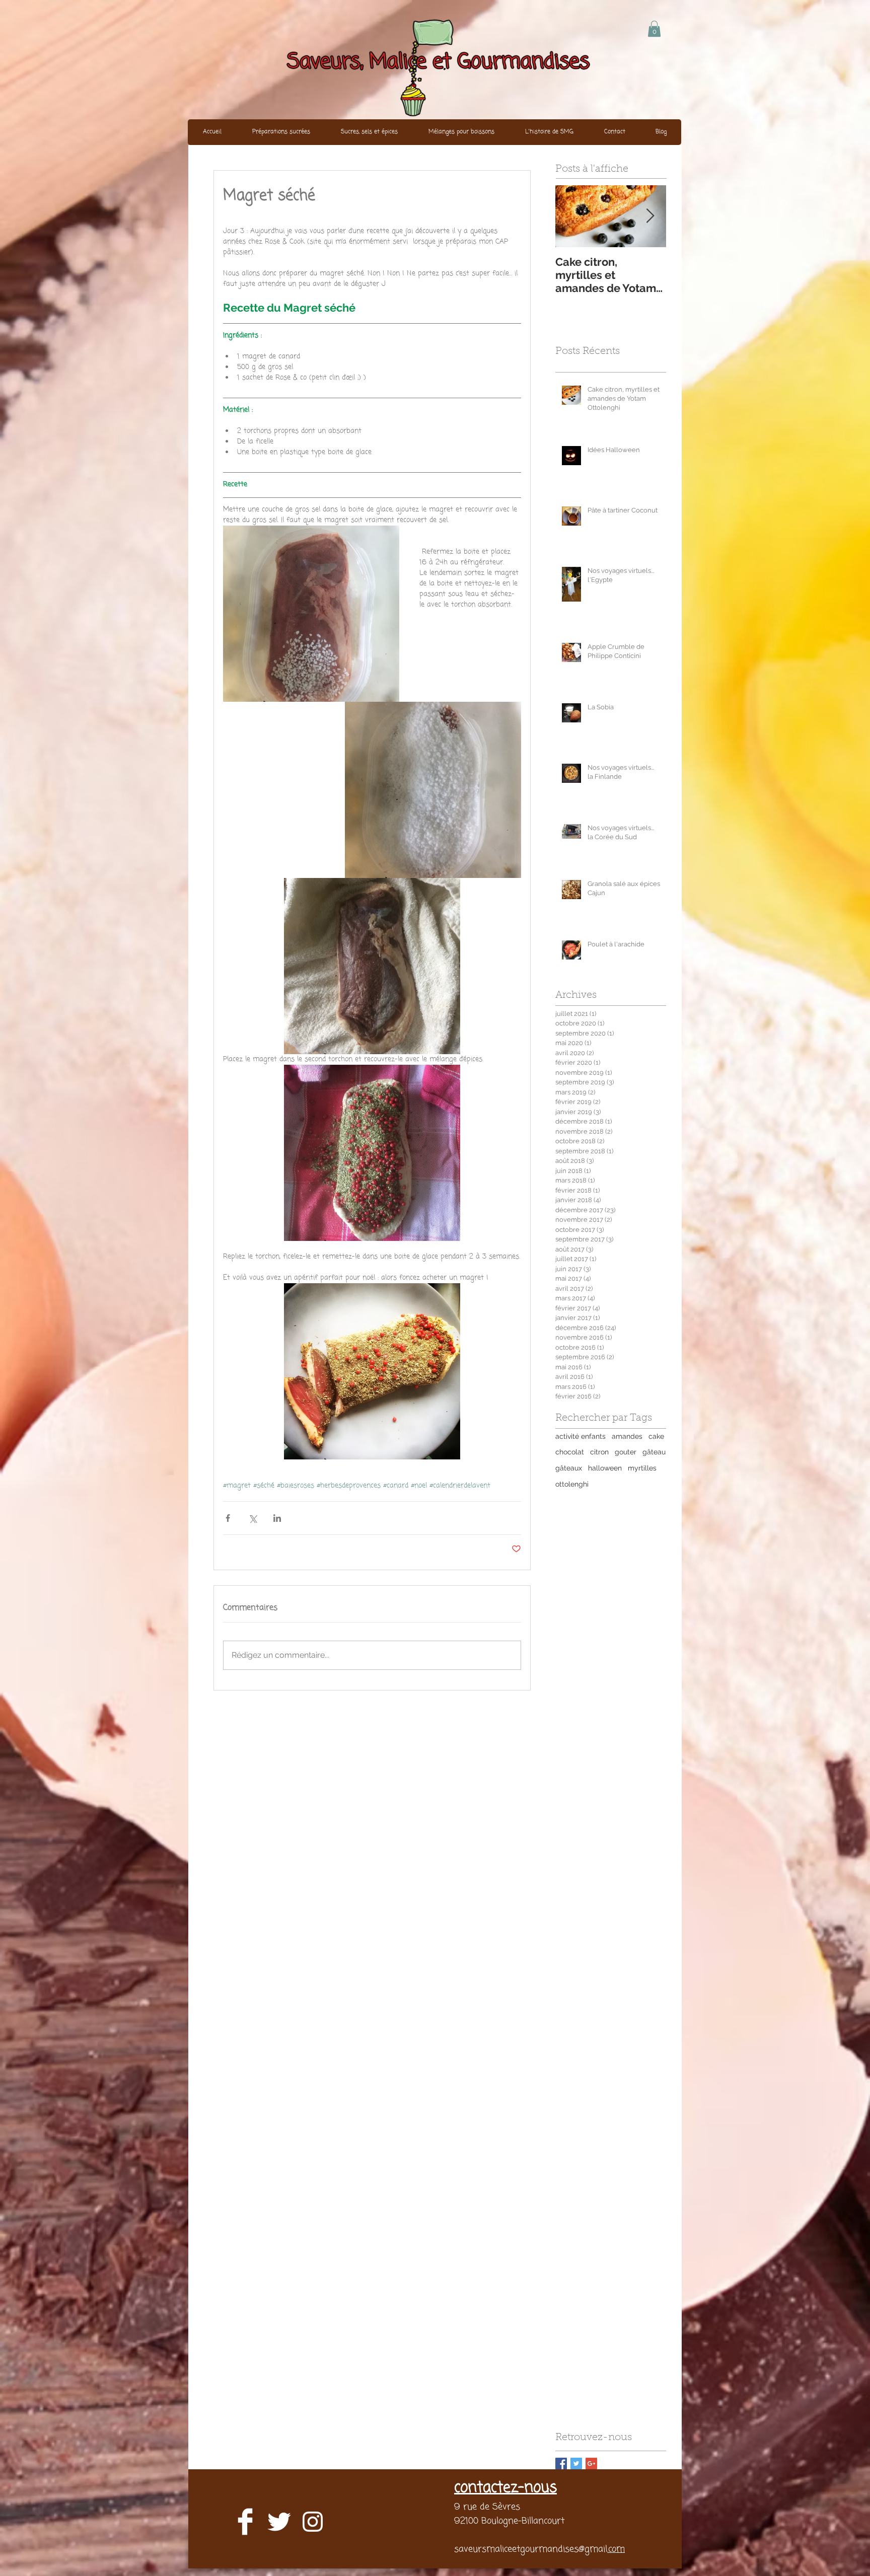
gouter (626, 1452)
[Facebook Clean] (245, 2522)
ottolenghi (572, 1484)
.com (616, 2549)
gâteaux (569, 1468)
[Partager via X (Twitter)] (252, 1518)
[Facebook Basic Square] (561, 2463)
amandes (627, 1436)
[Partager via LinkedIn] (277, 1518)
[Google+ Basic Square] (591, 2463)
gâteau (654, 1452)
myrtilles (642, 1468)
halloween (605, 1468)
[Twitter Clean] (279, 2522)
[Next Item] (650, 216)
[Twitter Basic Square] (576, 2463)
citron (599, 1452)
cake (656, 1436)
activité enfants (581, 1436)
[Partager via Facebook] (228, 1518)
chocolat (570, 1452)
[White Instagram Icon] (313, 2522)
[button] (654, 29)
